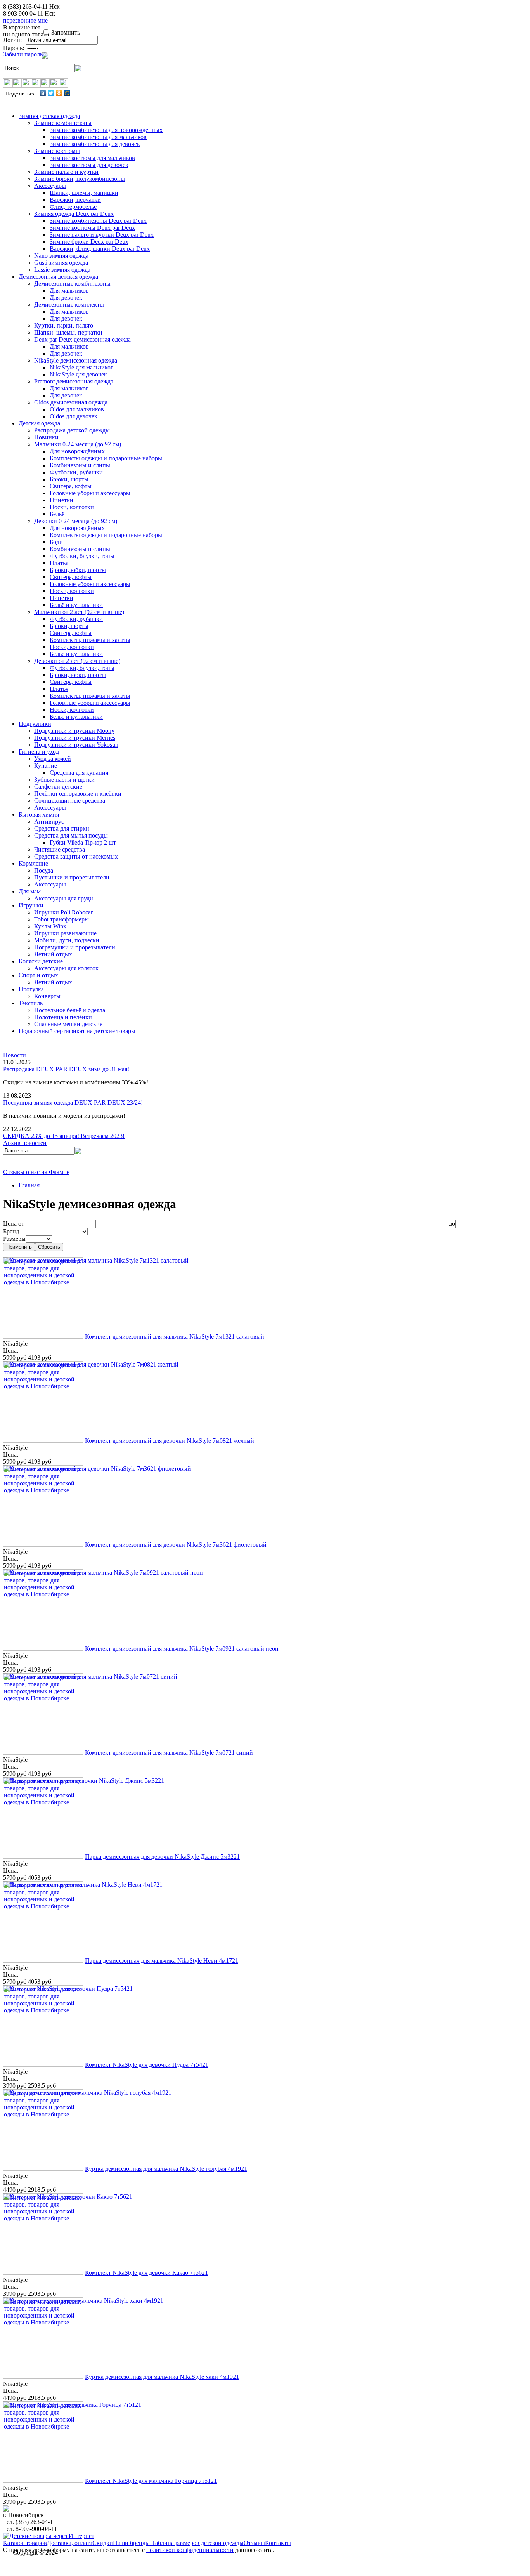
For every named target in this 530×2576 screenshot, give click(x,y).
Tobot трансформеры (61, 919)
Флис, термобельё (73, 207)
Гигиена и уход (39, 752)
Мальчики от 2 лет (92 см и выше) (79, 612)
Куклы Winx (50, 926)
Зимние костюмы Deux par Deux (92, 228)
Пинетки (61, 500)
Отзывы (254, 2543)
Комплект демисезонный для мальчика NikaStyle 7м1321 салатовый (175, 1337)
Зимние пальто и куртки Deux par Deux (102, 235)
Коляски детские (41, 961)
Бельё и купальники (76, 605)
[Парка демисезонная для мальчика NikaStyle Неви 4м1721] (43, 1961)
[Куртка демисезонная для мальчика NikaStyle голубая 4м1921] (43, 2169)
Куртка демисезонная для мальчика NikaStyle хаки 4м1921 (162, 2377)
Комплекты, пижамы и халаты (90, 640)
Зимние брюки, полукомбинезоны (80, 179)
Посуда (44, 870)
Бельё (57, 514)
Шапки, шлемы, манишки (84, 193)
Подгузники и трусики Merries (75, 738)
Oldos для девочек (74, 416)
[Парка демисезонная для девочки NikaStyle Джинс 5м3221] (43, 1857)
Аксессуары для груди (64, 898)
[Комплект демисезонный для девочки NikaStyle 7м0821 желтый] (43, 1441)
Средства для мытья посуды (71, 835)
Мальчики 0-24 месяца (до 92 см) (78, 444)
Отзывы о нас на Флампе (36, 1172)
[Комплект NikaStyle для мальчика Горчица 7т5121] (43, 2481)
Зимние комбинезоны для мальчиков (98, 137)
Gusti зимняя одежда (61, 263)
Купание (46, 766)
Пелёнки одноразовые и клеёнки (78, 794)
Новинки (46, 437)
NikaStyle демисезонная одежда (76, 360)
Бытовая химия (39, 814)
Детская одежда (39, 423)
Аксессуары (50, 186)
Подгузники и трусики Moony (74, 731)
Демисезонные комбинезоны (72, 284)
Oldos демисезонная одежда (71, 402)
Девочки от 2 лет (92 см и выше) (77, 661)
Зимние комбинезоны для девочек (95, 144)
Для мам (30, 891)
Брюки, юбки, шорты (78, 570)
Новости (15, 1055)
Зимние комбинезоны (63, 123)
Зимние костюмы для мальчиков (92, 158)
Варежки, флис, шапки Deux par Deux (100, 249)
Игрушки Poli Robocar (63, 912)
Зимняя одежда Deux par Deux (74, 214)
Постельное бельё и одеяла (70, 1010)
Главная (29, 1185)
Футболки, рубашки (76, 472)
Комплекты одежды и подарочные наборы (106, 458)
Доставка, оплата (70, 2543)
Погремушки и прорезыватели (75, 947)
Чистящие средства (60, 849)
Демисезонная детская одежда (58, 277)
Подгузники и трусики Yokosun (76, 745)
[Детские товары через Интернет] (49, 2536)
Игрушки (31, 905)
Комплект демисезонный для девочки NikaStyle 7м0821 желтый (170, 1441)
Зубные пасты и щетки (64, 780)
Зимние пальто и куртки (66, 172)
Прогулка (31, 989)
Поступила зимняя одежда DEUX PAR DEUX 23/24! (73, 1102)
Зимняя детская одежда (49, 116)
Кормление (33, 863)
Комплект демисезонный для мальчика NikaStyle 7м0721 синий (169, 1753)
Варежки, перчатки (75, 200)
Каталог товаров (25, 2543)
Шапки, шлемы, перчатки (68, 332)
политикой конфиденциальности (190, 2550)
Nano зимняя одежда (61, 256)
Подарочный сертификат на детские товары (77, 1031)
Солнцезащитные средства (70, 801)
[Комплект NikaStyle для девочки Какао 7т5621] (43, 2273)
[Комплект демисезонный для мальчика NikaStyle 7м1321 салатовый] (43, 1337)
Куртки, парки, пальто (64, 325)
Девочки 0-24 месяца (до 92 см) (76, 521)
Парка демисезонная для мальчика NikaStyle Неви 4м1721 (162, 1961)
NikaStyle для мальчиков (82, 367)
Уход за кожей (53, 759)
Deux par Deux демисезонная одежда (82, 339)
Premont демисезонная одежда (74, 381)
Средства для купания (79, 773)
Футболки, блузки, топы (82, 556)
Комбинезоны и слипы (80, 465)
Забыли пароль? (24, 54)
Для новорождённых (77, 451)
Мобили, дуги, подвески (67, 940)
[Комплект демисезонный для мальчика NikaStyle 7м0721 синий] (43, 1753)
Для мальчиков (69, 291)
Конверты (47, 996)
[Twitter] (51, 93)
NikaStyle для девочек (78, 374)
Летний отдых (53, 954)
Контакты (278, 2543)
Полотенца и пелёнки (63, 1017)
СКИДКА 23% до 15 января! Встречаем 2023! (64, 1136)
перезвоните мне (25, 20)
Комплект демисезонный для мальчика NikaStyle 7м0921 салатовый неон (182, 1649)
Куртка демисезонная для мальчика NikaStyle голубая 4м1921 (166, 2169)
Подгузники (35, 724)
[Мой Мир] (67, 93)
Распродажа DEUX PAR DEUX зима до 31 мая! (66, 1069)
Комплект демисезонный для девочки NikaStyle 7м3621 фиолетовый (176, 1545)
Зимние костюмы (57, 151)
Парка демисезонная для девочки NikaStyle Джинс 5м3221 (162, 1857)
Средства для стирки (62, 828)
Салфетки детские (58, 787)
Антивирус (49, 821)
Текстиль (31, 1003)
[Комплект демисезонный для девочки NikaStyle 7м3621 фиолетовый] (43, 1545)
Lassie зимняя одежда (62, 270)
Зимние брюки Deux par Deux (89, 242)
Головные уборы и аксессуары (90, 493)
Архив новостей (25, 1143)
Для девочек (66, 297)
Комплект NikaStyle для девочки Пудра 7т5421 (147, 2065)
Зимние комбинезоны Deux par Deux (98, 221)
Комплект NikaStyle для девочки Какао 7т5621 (146, 2273)
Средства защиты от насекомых (76, 856)
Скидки (103, 2543)
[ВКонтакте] (43, 93)
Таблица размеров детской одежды (197, 2543)
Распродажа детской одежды (72, 430)
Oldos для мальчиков (77, 409)
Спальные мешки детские (68, 1024)
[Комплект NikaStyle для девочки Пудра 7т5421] (43, 2065)
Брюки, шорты (69, 479)
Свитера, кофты (71, 486)
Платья (59, 563)
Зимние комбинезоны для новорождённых (106, 130)
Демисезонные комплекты (69, 304)
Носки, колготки (72, 507)
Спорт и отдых (38, 975)
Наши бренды (132, 2543)
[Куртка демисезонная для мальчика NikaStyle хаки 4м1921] (43, 2377)
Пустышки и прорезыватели (72, 877)
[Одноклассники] (59, 93)
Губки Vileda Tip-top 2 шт (83, 842)
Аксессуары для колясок (66, 968)
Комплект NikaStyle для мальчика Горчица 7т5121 (151, 2481)
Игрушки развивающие (65, 933)
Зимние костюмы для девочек (89, 165)
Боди (56, 542)
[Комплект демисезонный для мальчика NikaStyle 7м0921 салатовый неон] (43, 1649)
